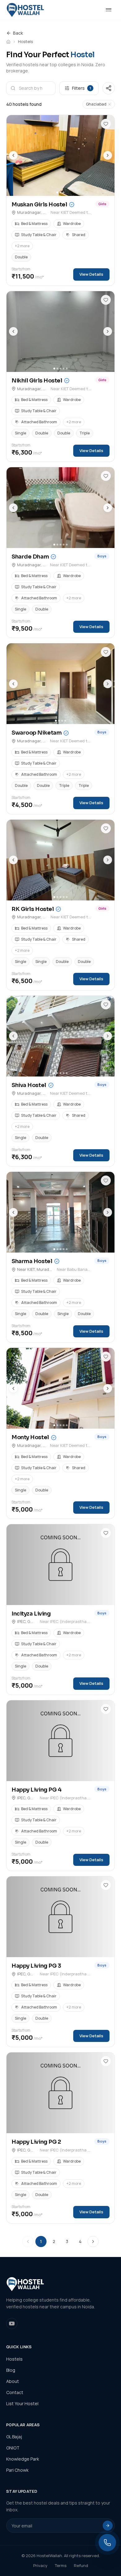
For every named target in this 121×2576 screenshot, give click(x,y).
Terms (61, 2565)
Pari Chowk (17, 2470)
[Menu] (109, 10)
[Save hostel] (106, 124)
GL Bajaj (14, 2437)
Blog (11, 2370)
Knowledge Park (23, 2459)
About (13, 2381)
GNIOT (13, 2448)
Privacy (40, 2565)
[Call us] (107, 2543)
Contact (15, 2392)
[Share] (109, 88)
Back (18, 33)
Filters (81, 88)
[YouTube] (12, 2324)
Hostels (14, 2359)
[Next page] (93, 2242)
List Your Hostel (22, 2403)
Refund (81, 2565)
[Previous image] (13, 155)
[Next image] (108, 155)
